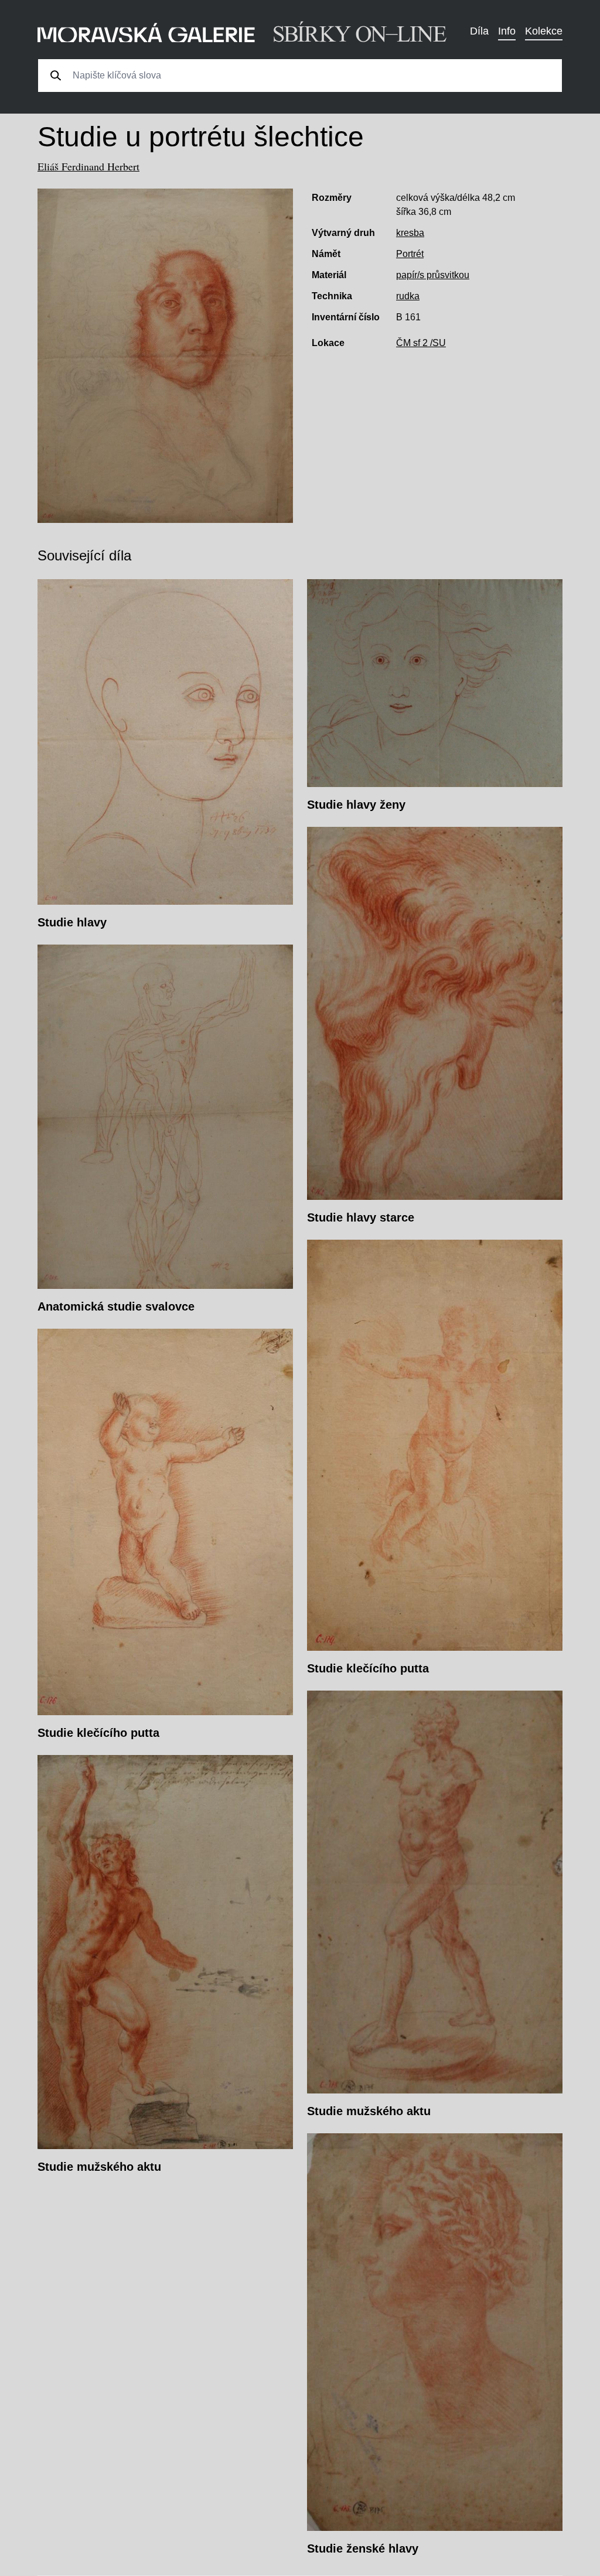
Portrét (410, 254)
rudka (408, 296)
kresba (410, 233)
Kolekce (544, 31)
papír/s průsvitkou (433, 275)
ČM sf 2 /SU (421, 343)
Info (507, 31)
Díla (479, 31)
